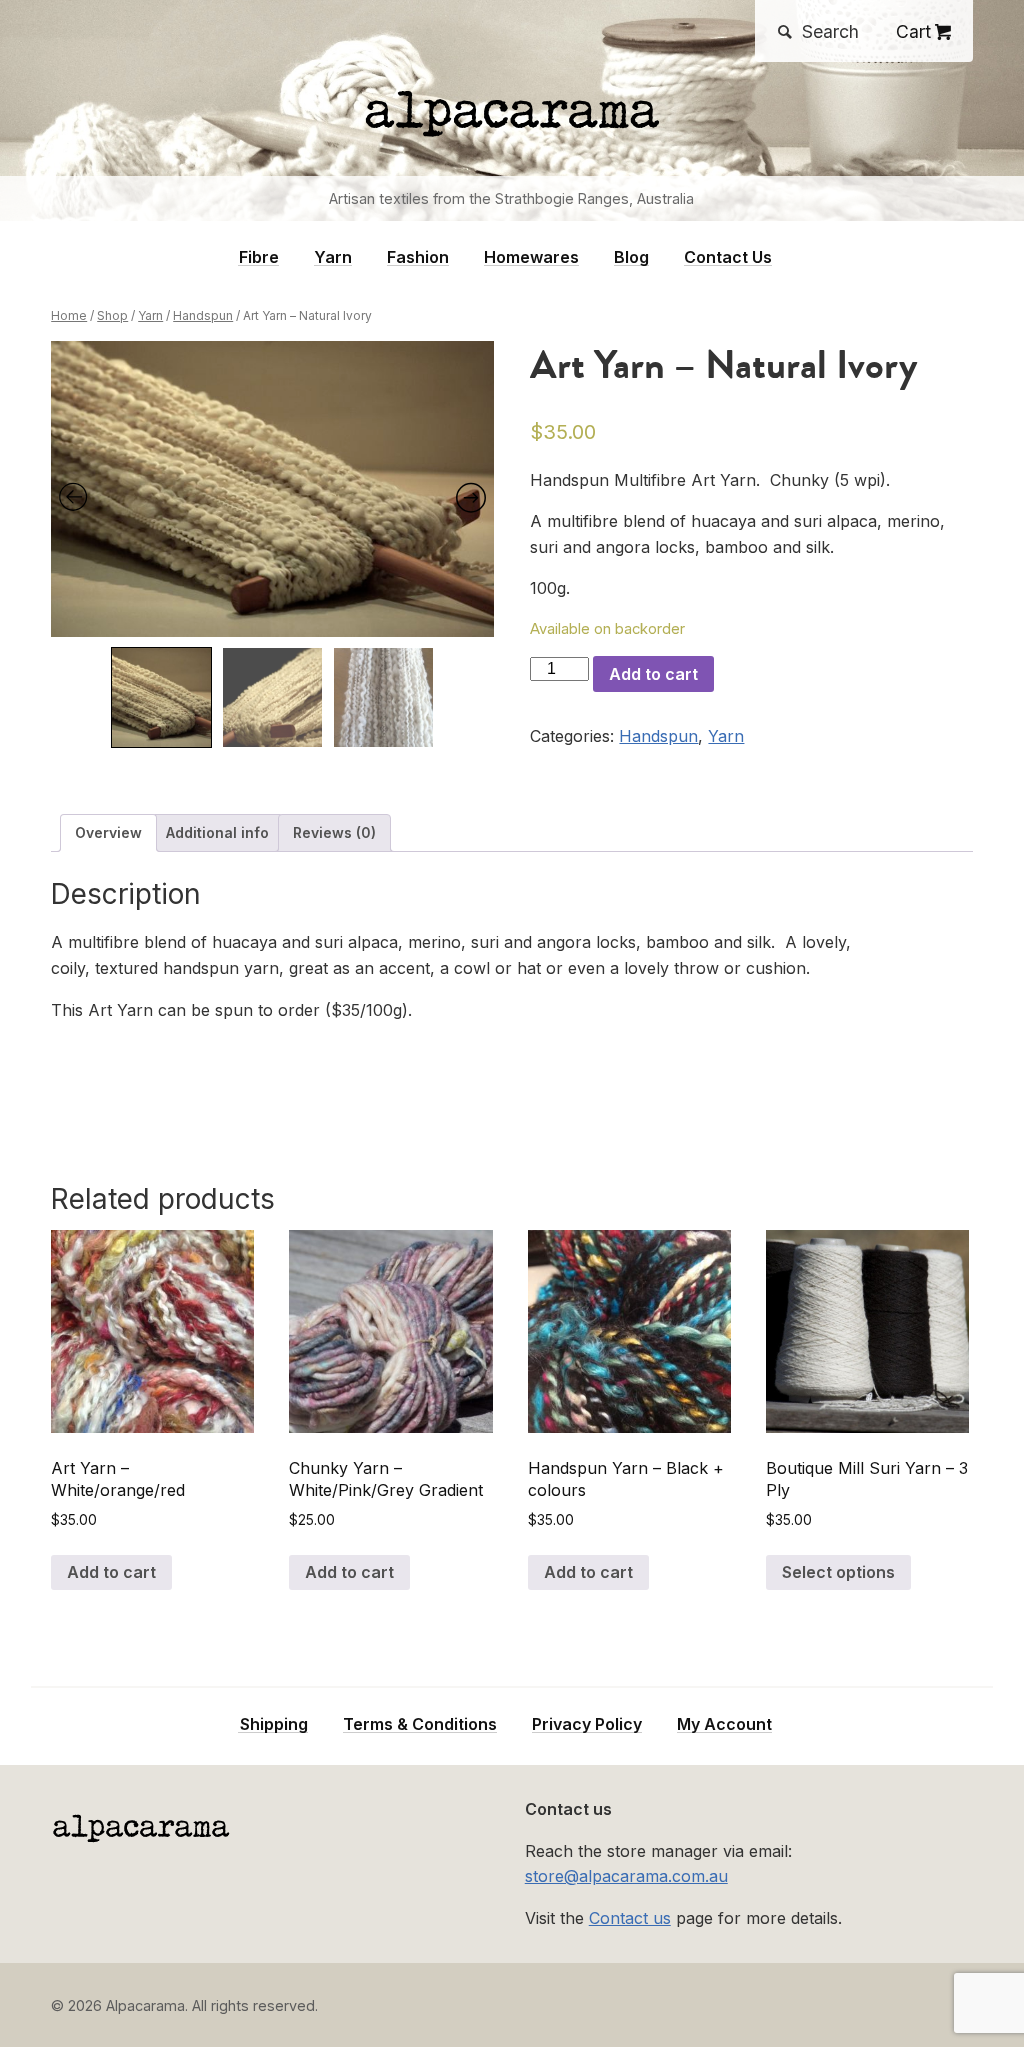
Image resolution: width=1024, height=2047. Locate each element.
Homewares (531, 257)
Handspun (203, 315)
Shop (112, 315)
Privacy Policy (587, 1724)
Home (69, 315)
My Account (724, 1724)
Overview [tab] (108, 832)
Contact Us (728, 257)
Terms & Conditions (420, 1724)
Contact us (630, 1918)
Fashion (418, 257)
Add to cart (653, 674)
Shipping (274, 1724)
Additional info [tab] (217, 832)
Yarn (333, 257)
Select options (838, 1572)
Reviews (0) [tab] (334, 832)
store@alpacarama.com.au (626, 1876)
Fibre (259, 257)
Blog (631, 257)
